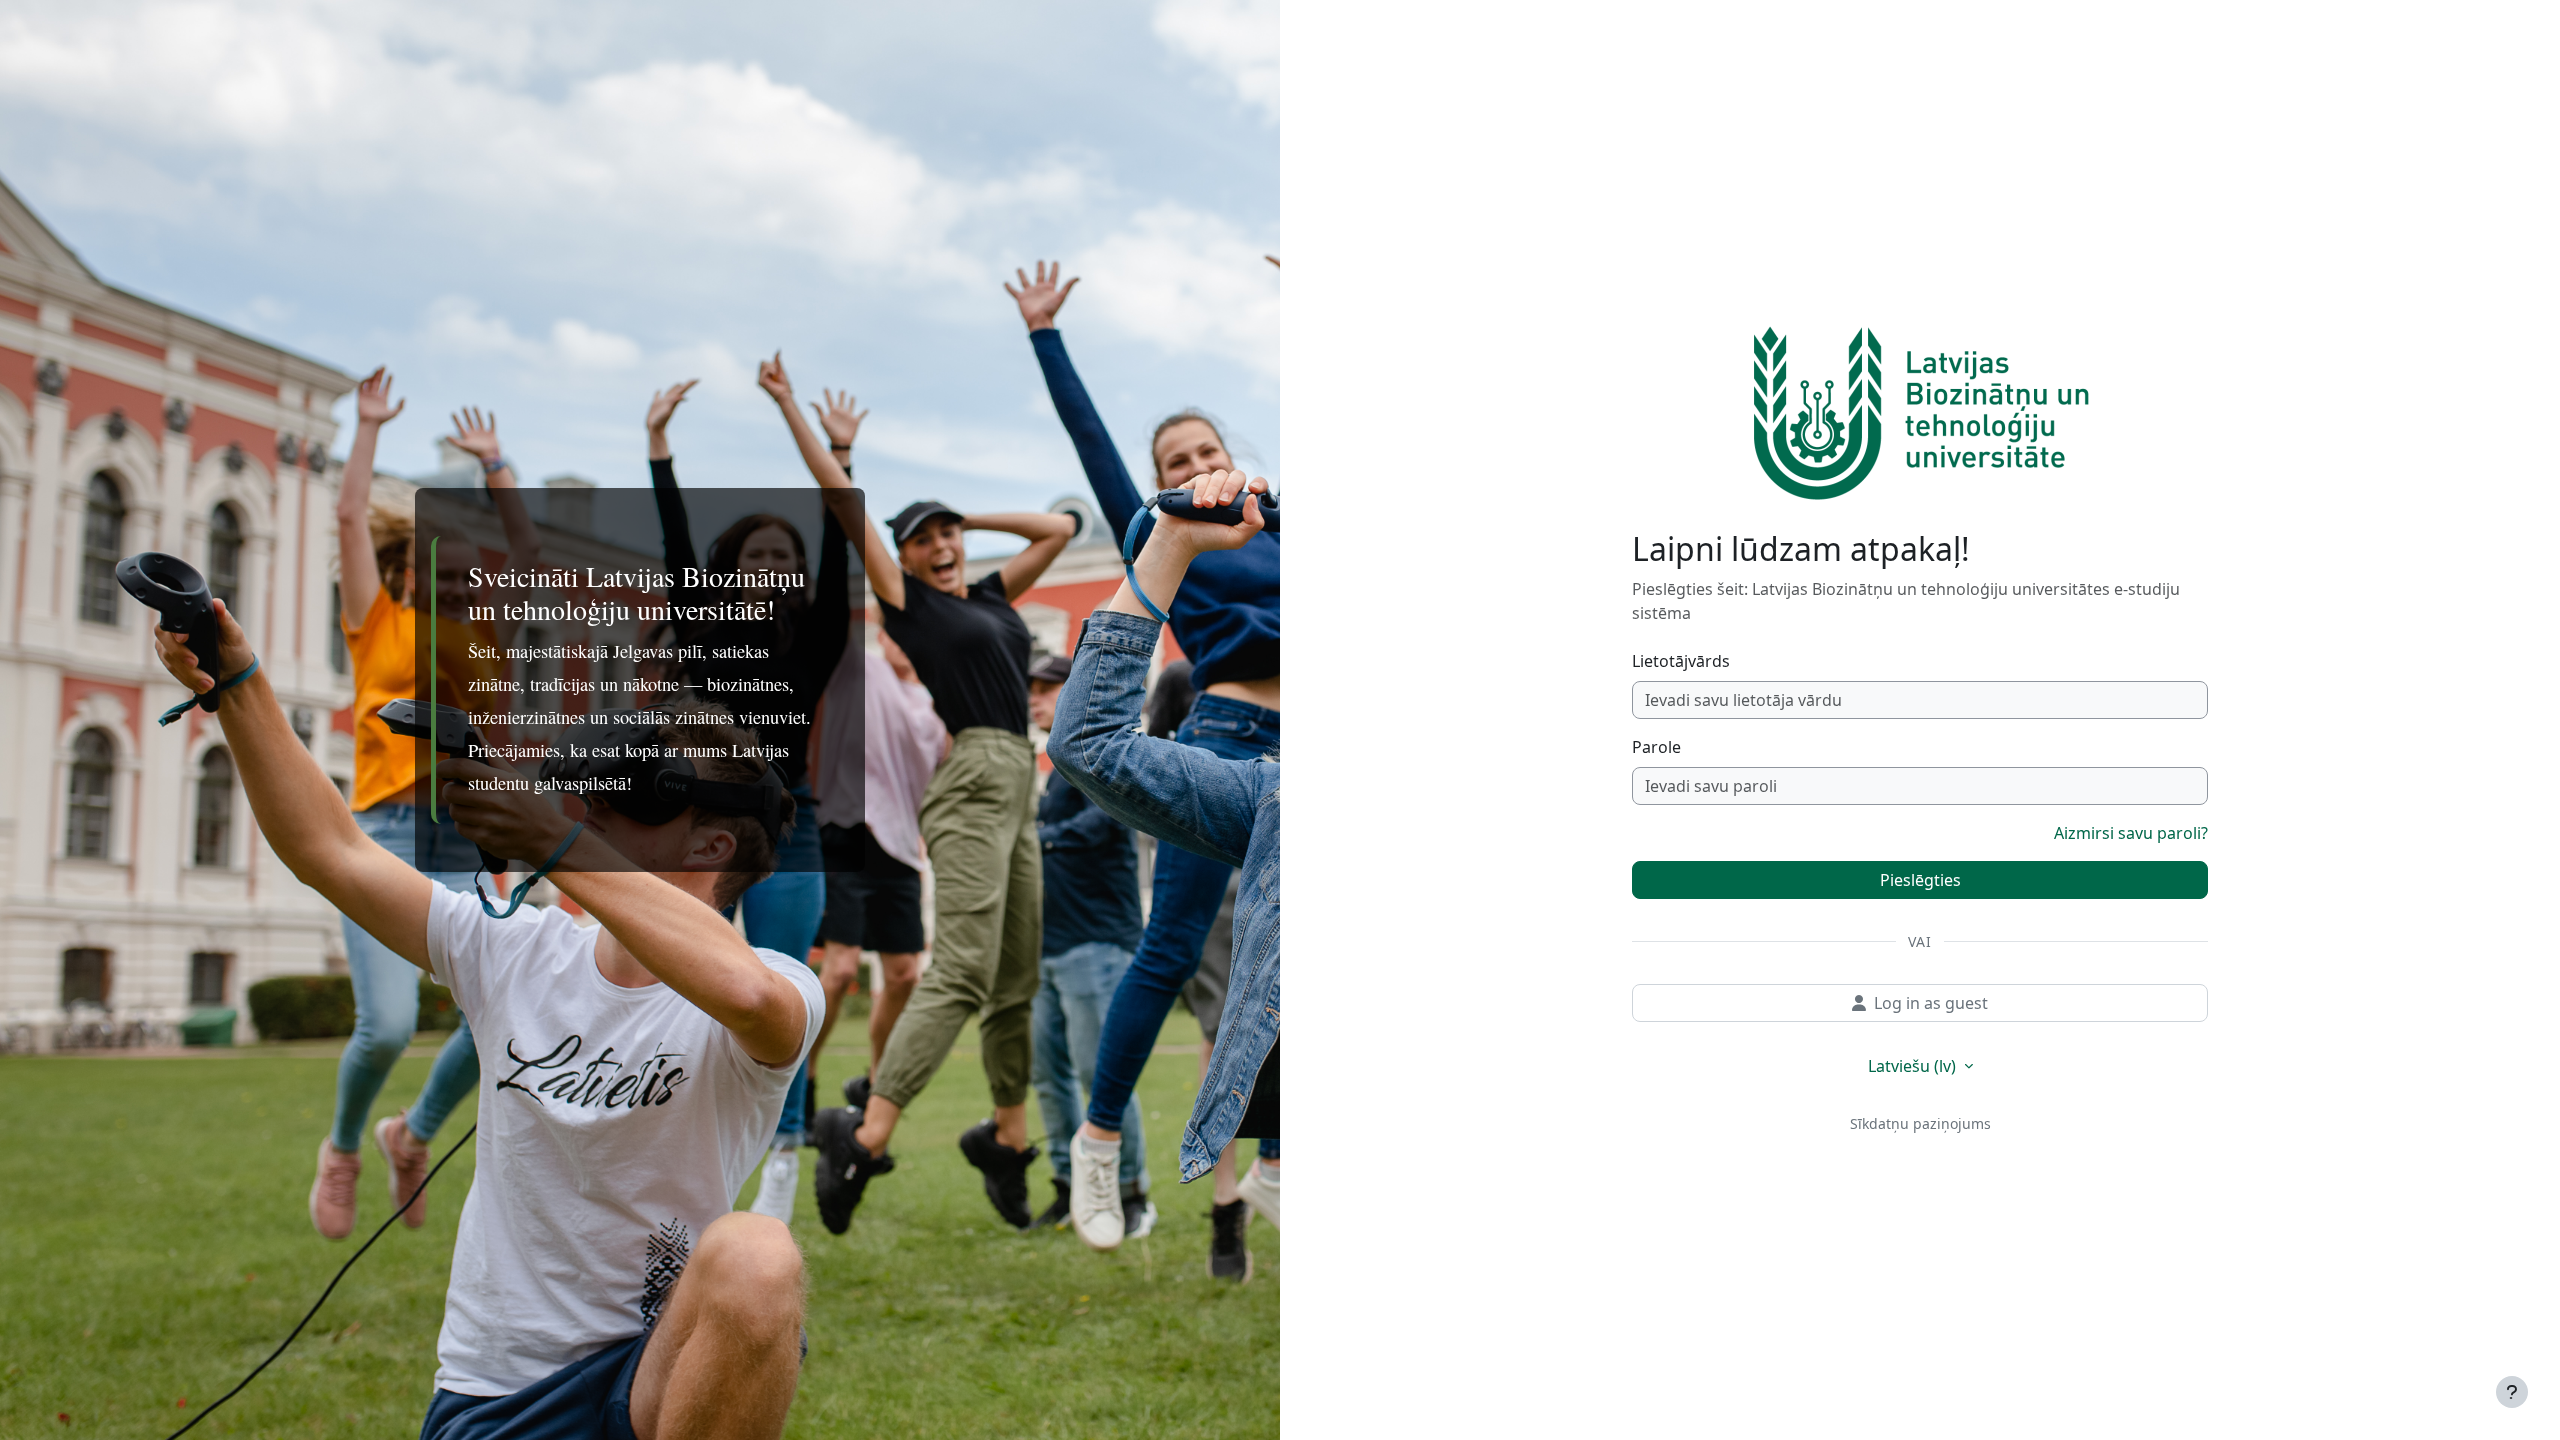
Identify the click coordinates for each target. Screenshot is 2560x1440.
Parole (1656, 747)
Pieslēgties (1920, 880)
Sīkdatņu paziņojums (1920, 1123)
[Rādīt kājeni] (2512, 1392)
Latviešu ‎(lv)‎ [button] (1914, 1066)
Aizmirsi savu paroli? (2131, 833)
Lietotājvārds (1681, 661)
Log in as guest (1931, 1003)
